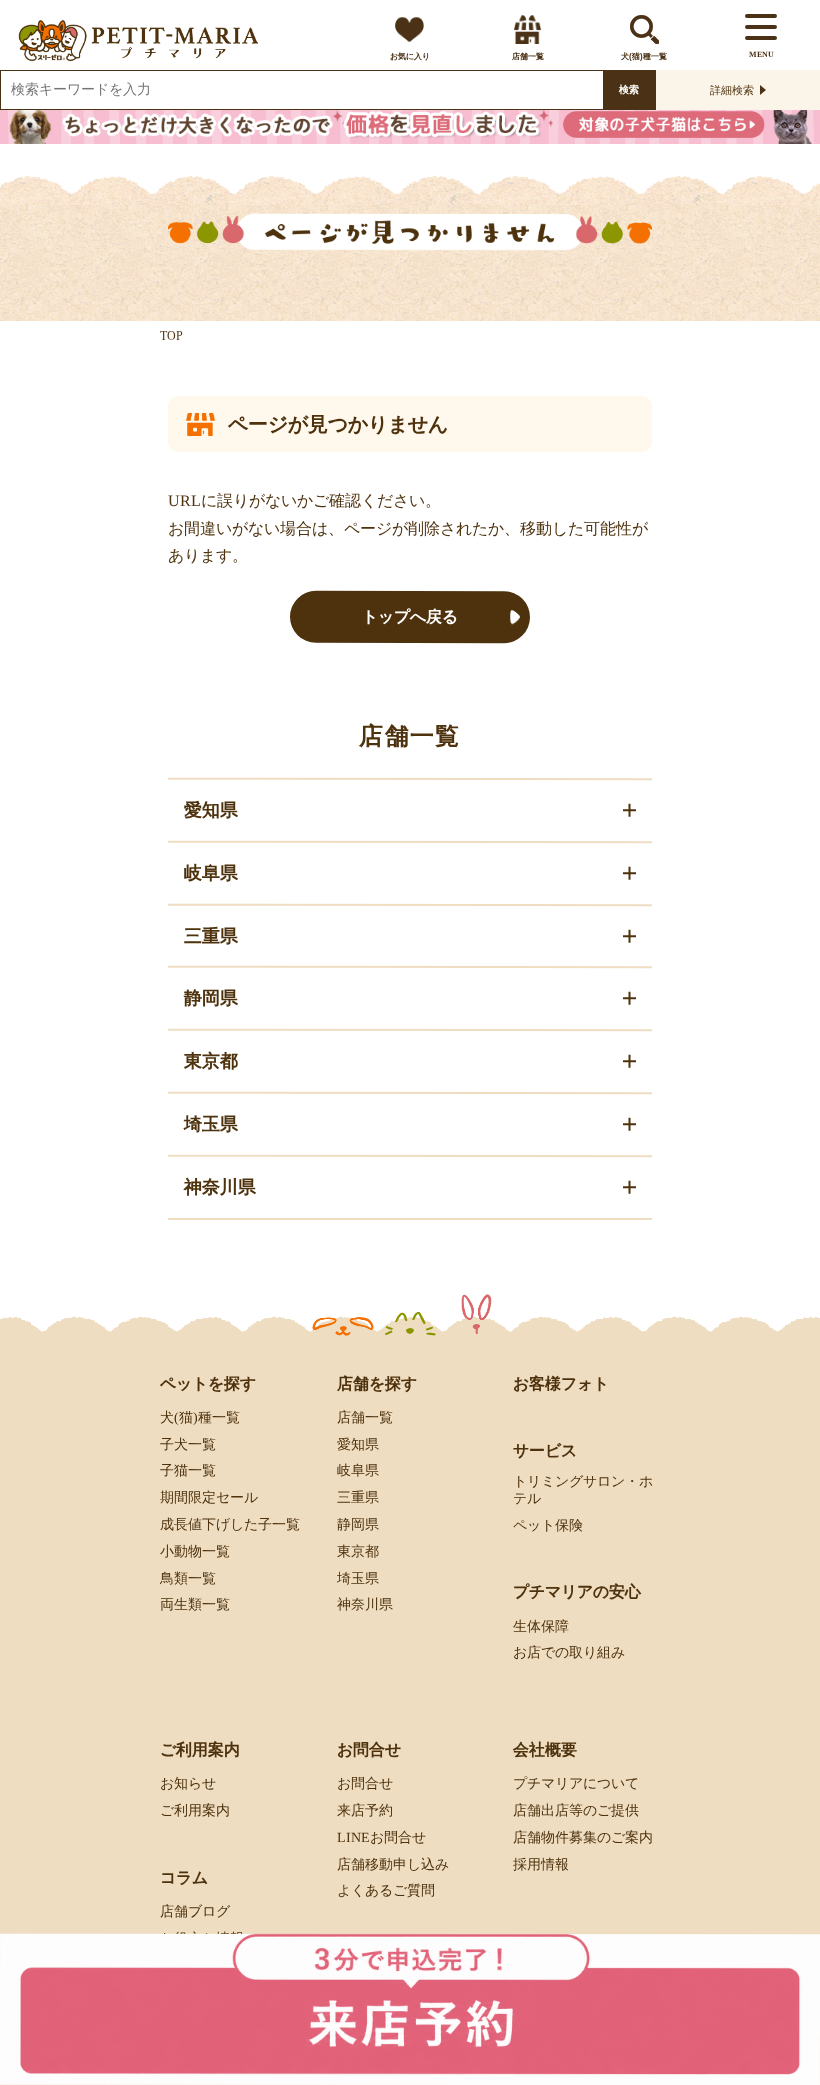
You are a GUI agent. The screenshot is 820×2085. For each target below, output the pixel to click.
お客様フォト (561, 1382)
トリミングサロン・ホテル (583, 1490)
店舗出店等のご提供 (576, 1810)
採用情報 (541, 1864)
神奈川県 (365, 1604)
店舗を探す (377, 1382)
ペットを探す (208, 1382)
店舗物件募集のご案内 (583, 1837)
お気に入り (410, 56)
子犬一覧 (188, 1443)
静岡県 (358, 1524)
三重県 (358, 1497)
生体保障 (541, 1625)
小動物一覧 (195, 1551)
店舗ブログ (195, 1911)
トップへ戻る (410, 616)
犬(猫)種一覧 (644, 56)
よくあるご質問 (386, 1890)
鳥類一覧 (188, 1577)
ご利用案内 (195, 1810)
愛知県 (358, 1443)
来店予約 (365, 1810)
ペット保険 (548, 1524)
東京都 (358, 1551)
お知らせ (188, 1783)
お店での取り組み (569, 1652)
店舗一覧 (527, 56)
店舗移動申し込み (393, 1864)
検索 (629, 89)
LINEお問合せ (381, 1837)
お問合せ (365, 1783)
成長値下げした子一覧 (230, 1524)
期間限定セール (209, 1497)
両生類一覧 (195, 1604)
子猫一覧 (188, 1470)
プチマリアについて (576, 1783)
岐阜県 (358, 1470)
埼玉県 (358, 1577)
